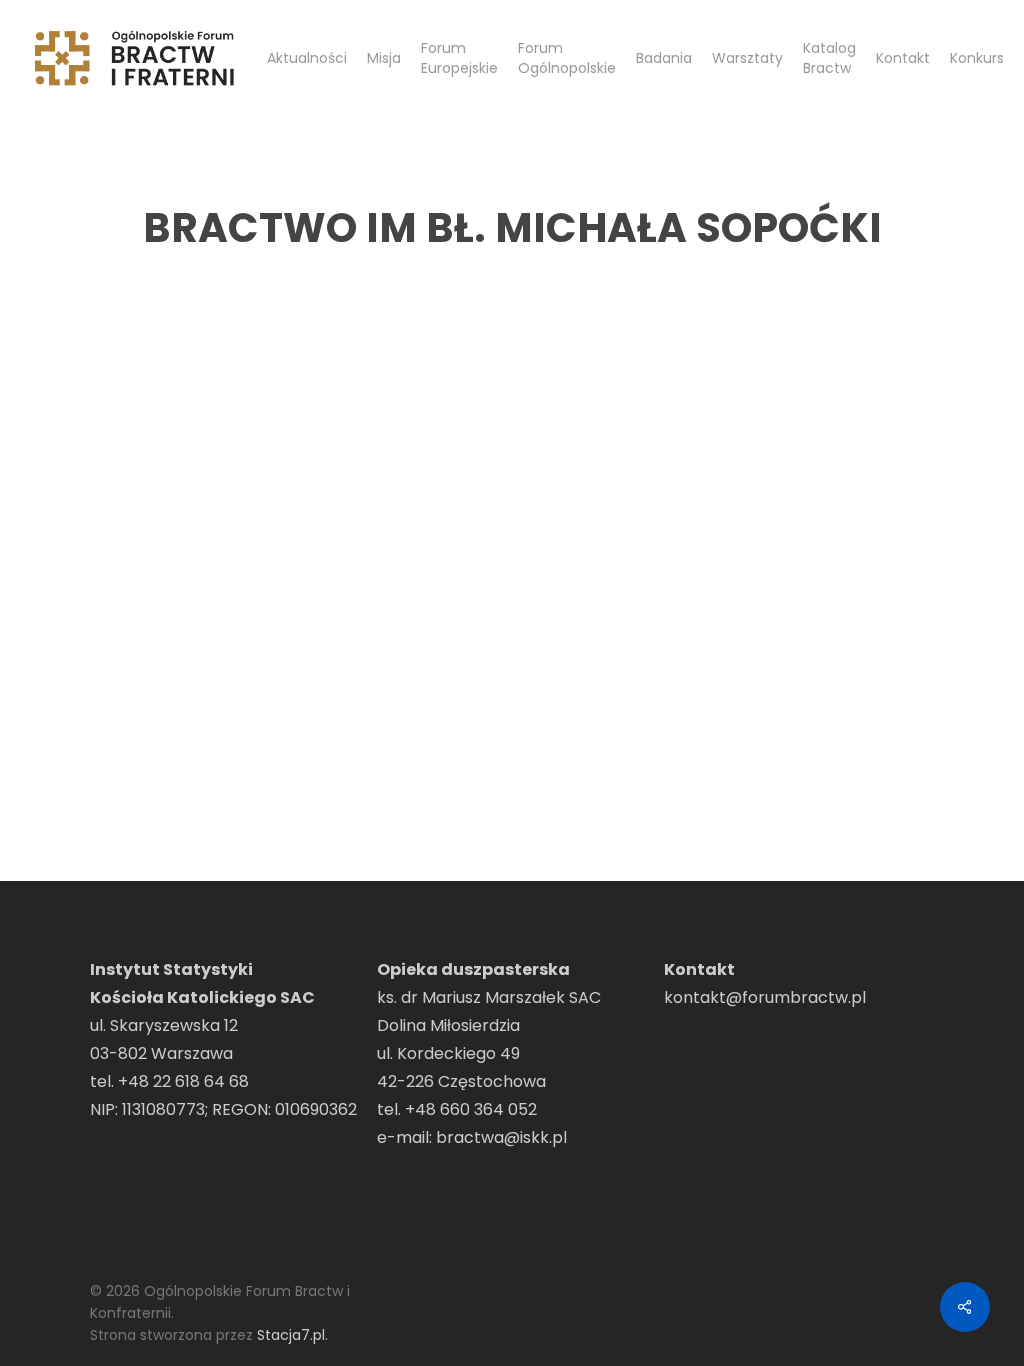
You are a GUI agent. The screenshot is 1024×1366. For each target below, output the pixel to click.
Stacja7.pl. (292, 1335)
